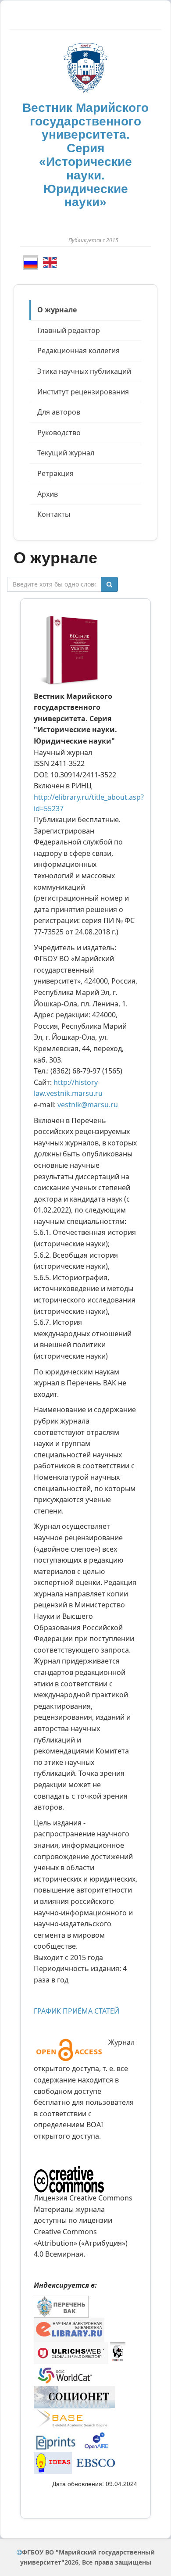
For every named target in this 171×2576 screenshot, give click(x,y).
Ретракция (55, 473)
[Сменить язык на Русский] (31, 263)
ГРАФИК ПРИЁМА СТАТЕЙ (77, 2011)
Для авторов (59, 412)
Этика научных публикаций (84, 371)
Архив (48, 494)
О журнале (57, 310)
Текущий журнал (66, 453)
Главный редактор (69, 330)
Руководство (59, 433)
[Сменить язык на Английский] (50, 262)
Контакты (54, 514)
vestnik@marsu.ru (88, 1105)
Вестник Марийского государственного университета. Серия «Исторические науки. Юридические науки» (85, 155)
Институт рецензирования (83, 392)
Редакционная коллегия (78, 351)
